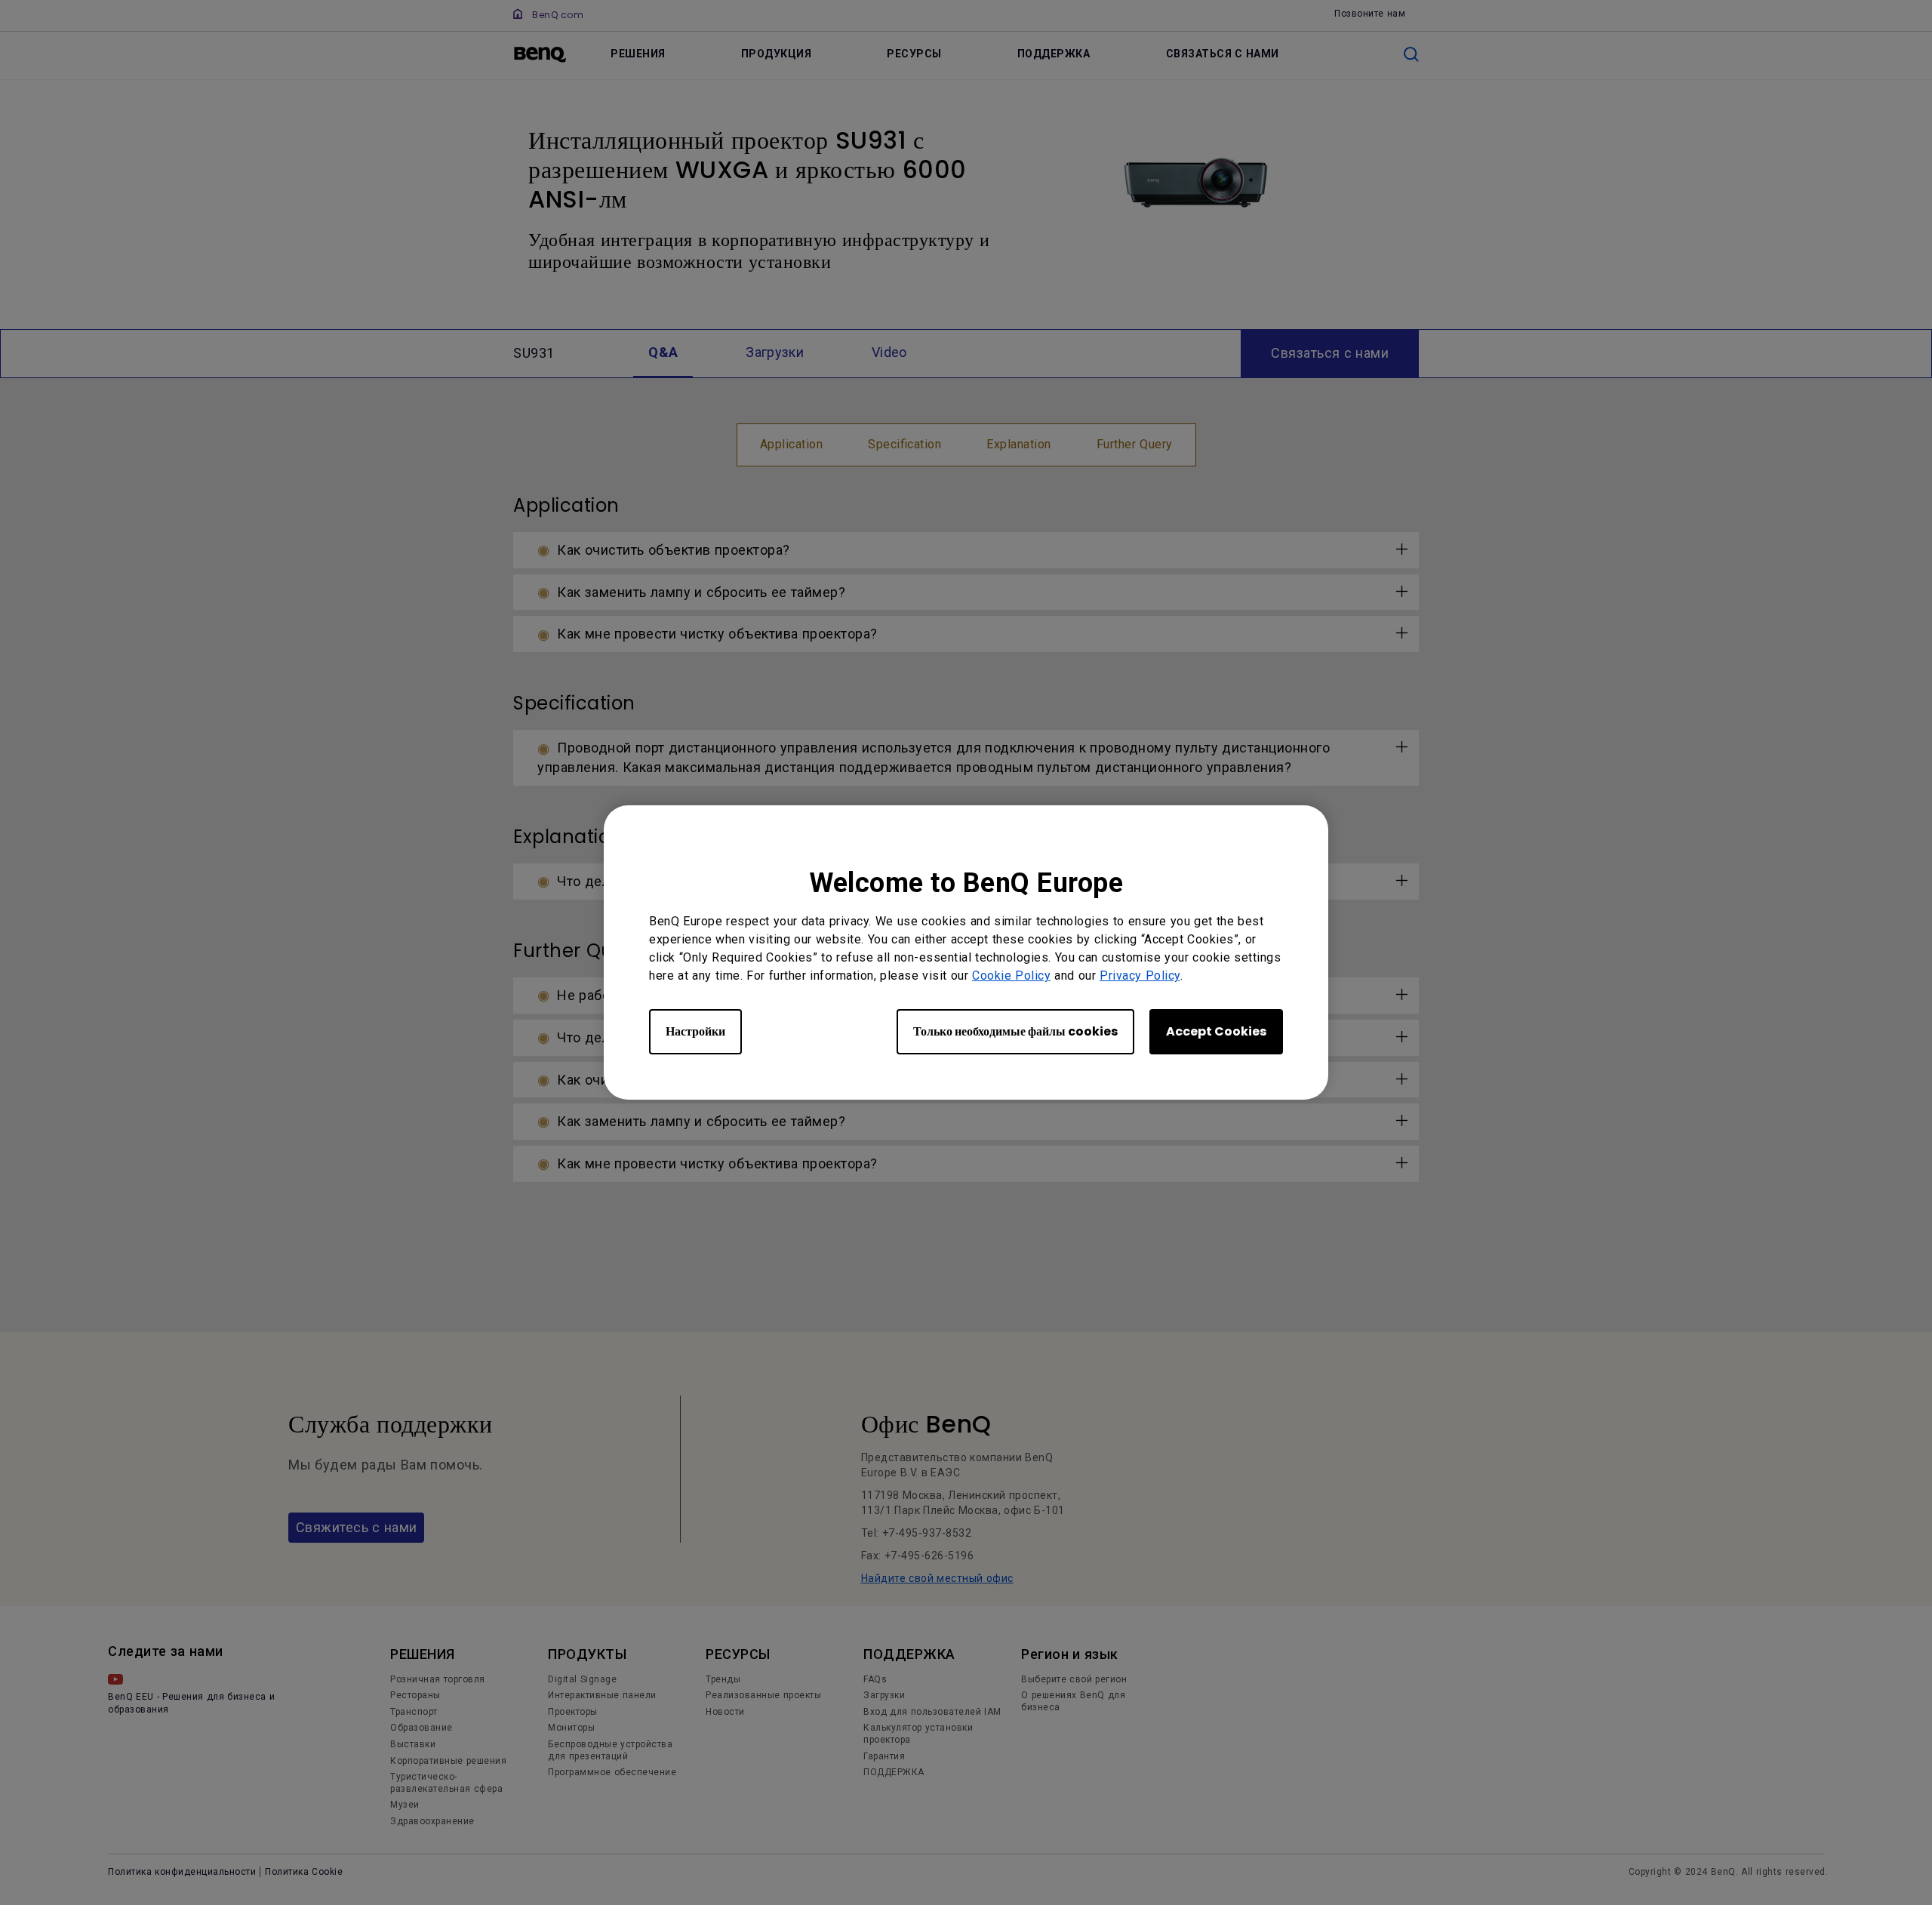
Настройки (695, 1031)
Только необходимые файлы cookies (1015, 1031)
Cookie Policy (1011, 976)
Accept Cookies (1216, 1031)
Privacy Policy (1140, 976)
